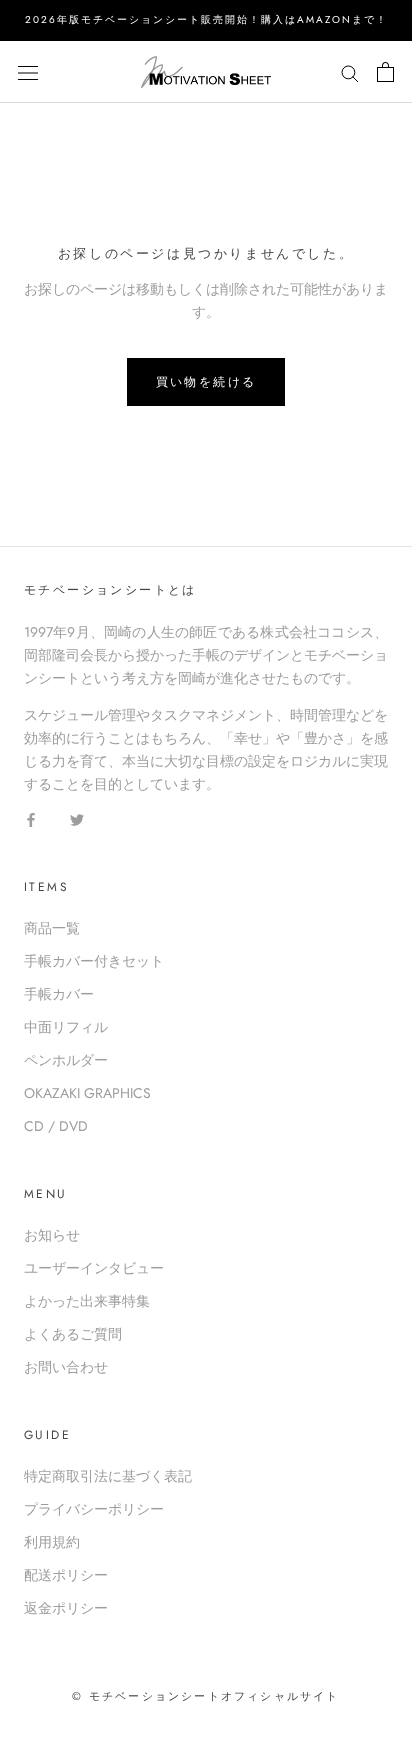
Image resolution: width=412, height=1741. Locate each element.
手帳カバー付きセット (94, 961)
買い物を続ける (206, 382)
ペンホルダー (66, 1060)
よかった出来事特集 (87, 1301)
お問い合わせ (66, 1367)
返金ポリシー (66, 1608)
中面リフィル (66, 1027)
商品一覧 (52, 928)
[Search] (350, 71)
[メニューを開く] (28, 72)
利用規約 (52, 1542)
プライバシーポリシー (94, 1509)
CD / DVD (56, 1126)
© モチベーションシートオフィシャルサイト (205, 1696)
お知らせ (52, 1235)
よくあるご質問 (73, 1334)
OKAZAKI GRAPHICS (87, 1093)
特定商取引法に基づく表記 (108, 1476)
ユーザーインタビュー (94, 1268)
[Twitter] (77, 818)
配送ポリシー (66, 1575)
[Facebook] (31, 818)
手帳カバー (59, 994)
